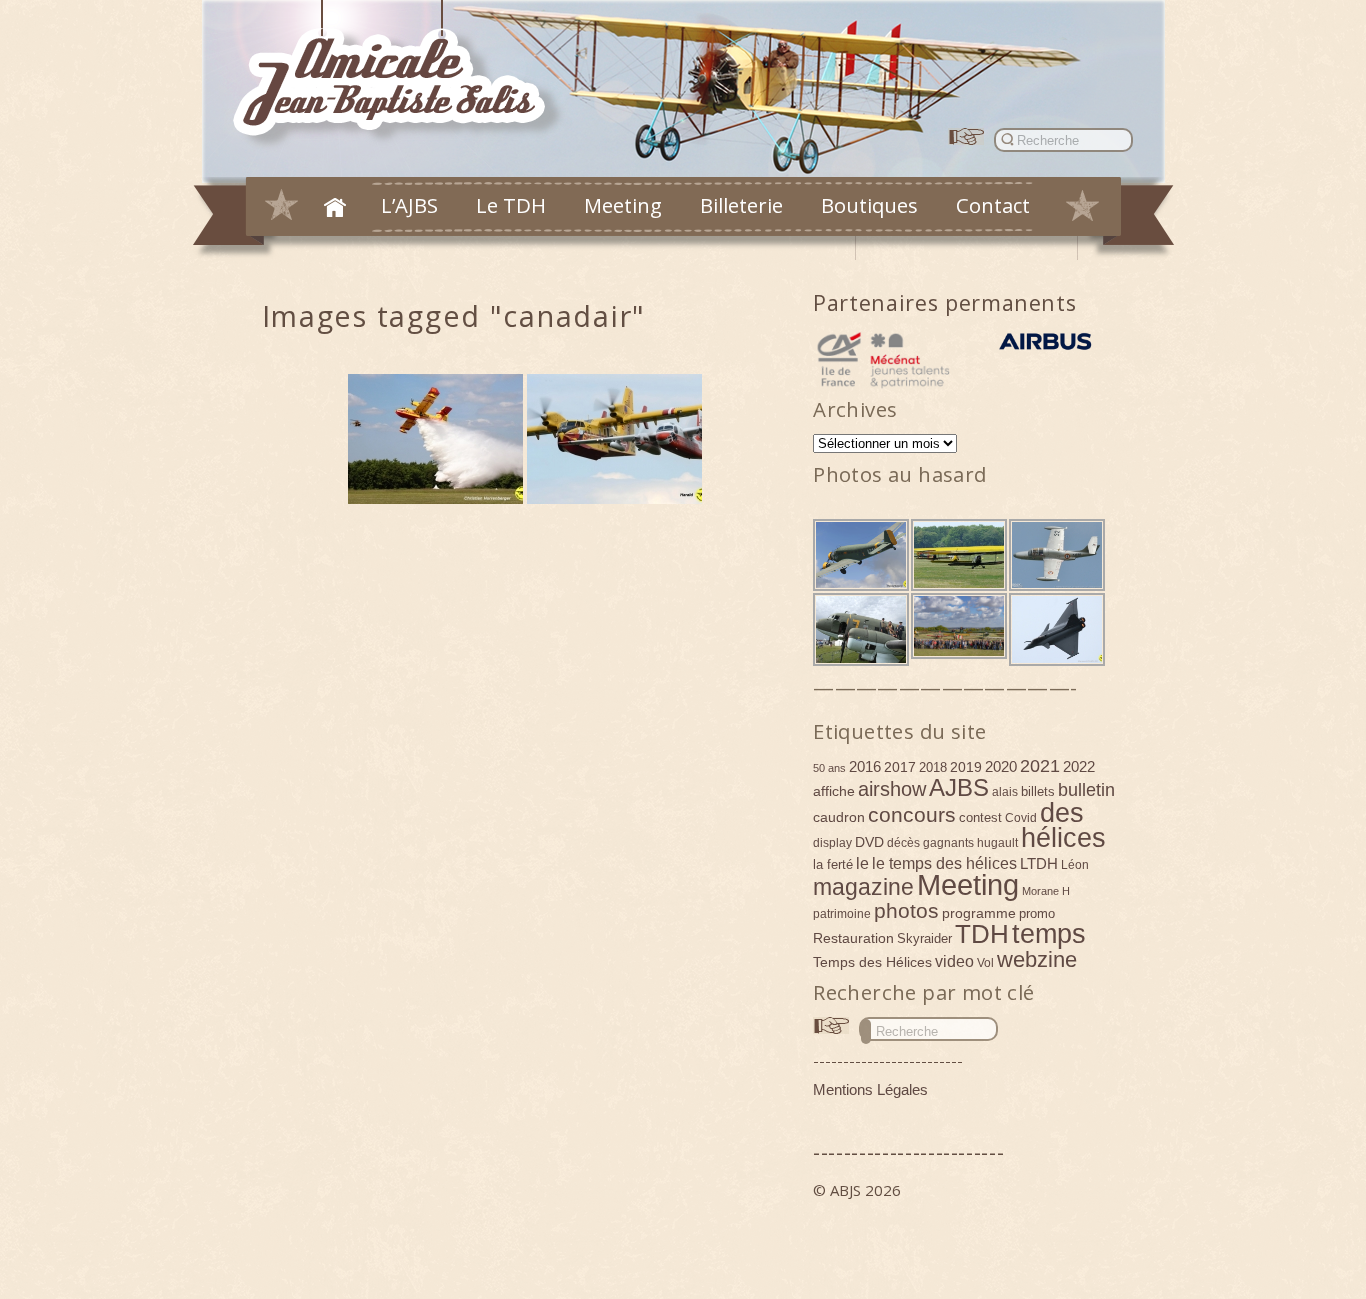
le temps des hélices (944, 863)
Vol (985, 963)
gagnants (948, 843)
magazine (863, 887)
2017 (900, 767)
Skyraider (924, 938)
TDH (982, 934)
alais (1005, 792)
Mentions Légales (870, 1089)
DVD (869, 842)
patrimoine (842, 914)
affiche (834, 791)
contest (980, 817)
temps (1049, 934)
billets (1038, 791)
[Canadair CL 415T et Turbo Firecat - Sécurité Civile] (614, 439)
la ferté (833, 864)
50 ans (829, 768)
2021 (1040, 766)
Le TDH (511, 205)
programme (979, 913)
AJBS (959, 787)
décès (903, 843)
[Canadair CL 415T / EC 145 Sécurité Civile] (435, 439)
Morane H (1046, 891)
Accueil (335, 207)
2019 (966, 767)
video (954, 961)
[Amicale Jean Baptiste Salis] (400, 76)
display (832, 843)
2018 (933, 767)
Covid (1021, 818)
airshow (892, 789)
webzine (1037, 959)
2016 (865, 766)
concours (912, 814)
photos (906, 910)
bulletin (1086, 790)
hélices (1063, 838)
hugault (997, 843)
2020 (1001, 766)
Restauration (853, 938)
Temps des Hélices (872, 962)
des (1062, 813)
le (862, 863)
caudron (839, 817)
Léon (1075, 865)
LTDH (1039, 863)
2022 (1079, 766)
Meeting (623, 205)
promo (1037, 913)
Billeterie (741, 205)
